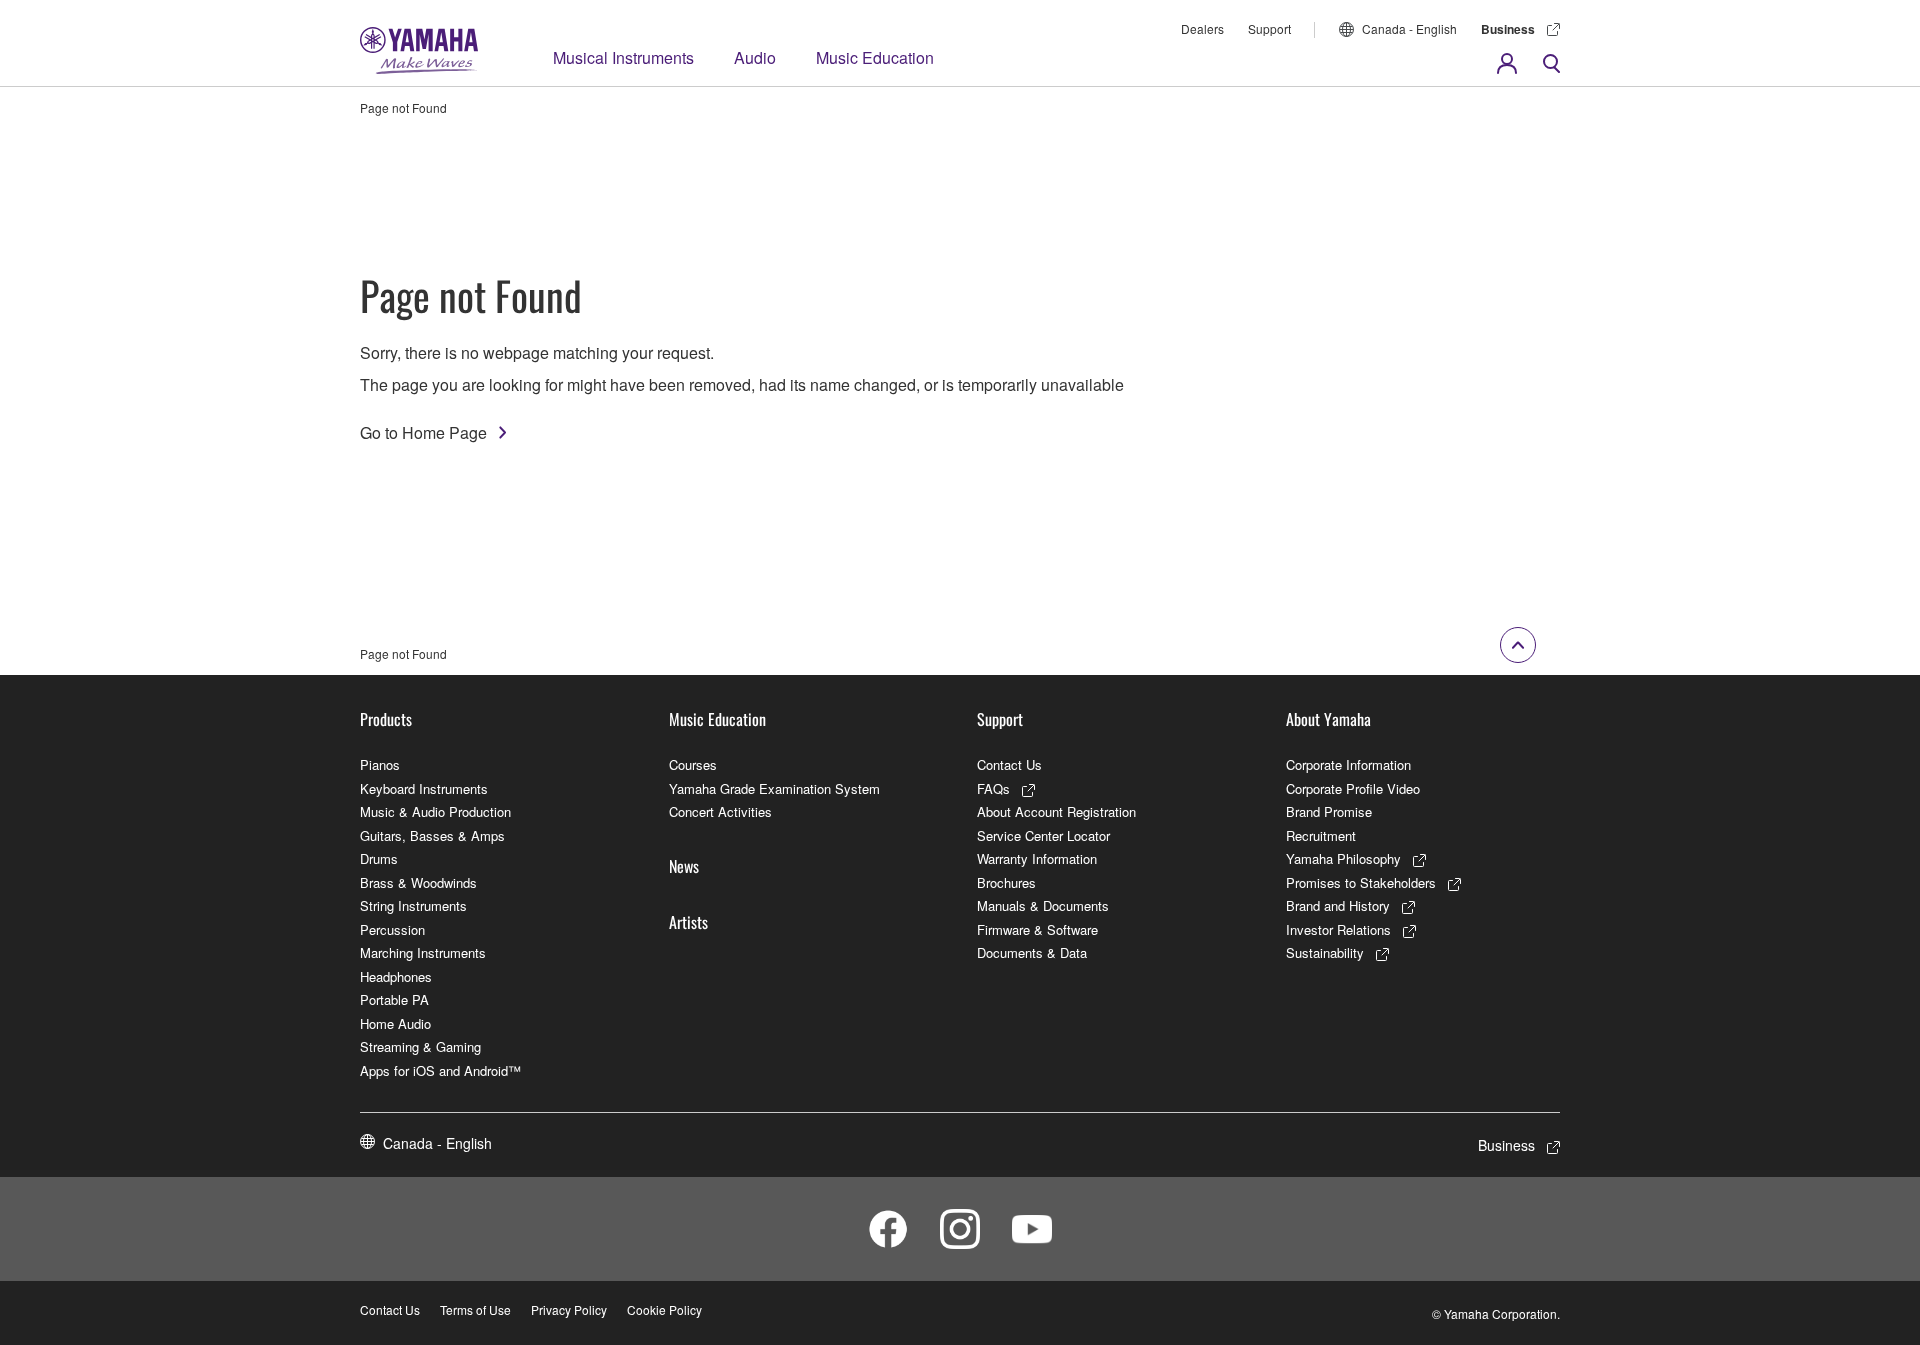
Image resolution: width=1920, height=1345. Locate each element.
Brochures (1006, 882)
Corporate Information (1348, 764)
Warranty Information (1037, 858)
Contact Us (1009, 764)
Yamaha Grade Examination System (774, 788)
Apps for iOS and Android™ (440, 1070)
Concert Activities (720, 811)
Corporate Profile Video (1353, 788)
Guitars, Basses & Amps (432, 835)
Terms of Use (475, 1309)
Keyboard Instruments (424, 788)
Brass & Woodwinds (418, 882)
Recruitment (1321, 835)
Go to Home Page (423, 432)
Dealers (1202, 28)
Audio (755, 57)
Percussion (392, 929)
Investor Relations (1338, 929)
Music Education (875, 57)
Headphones (396, 976)
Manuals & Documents (1043, 905)
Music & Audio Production (435, 811)
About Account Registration (1056, 811)
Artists (688, 922)
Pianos (380, 764)
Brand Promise (1329, 811)
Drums (379, 858)
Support (1269, 28)
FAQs (993, 788)
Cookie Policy (664, 1309)
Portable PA (394, 999)
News (684, 866)
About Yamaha (1328, 719)
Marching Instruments (423, 952)
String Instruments (413, 905)
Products (386, 719)
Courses (693, 764)
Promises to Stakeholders (1361, 882)
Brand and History (1338, 905)
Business (1508, 29)
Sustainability (1325, 952)
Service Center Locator (1043, 835)
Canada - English (1409, 28)
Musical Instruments (623, 57)
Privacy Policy (569, 1309)
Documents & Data (1032, 952)
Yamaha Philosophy (1343, 858)
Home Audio (395, 1023)
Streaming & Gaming (420, 1046)
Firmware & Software (1037, 929)
